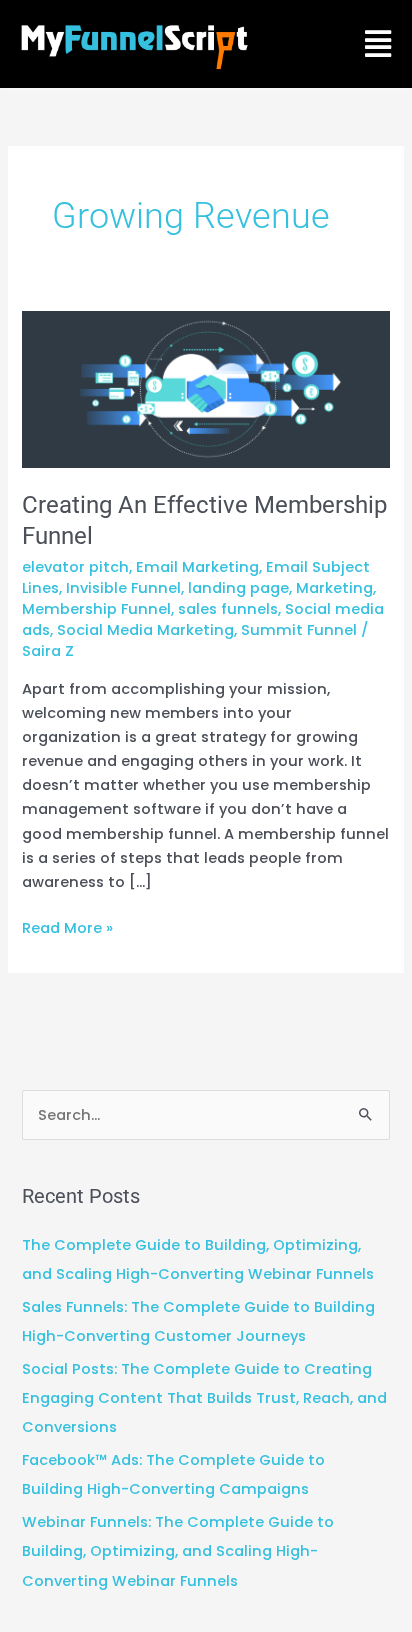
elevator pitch (75, 567)
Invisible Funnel (123, 588)
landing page (238, 588)
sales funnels (228, 609)
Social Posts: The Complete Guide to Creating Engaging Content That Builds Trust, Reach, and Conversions (204, 1398)
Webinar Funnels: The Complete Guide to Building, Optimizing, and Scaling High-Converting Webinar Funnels (178, 1551)
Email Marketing (197, 567)
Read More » (67, 927)
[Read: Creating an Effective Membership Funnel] (205, 389)
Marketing (334, 588)
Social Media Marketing (145, 630)
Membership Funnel (96, 609)
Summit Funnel (299, 630)
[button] (378, 44)
